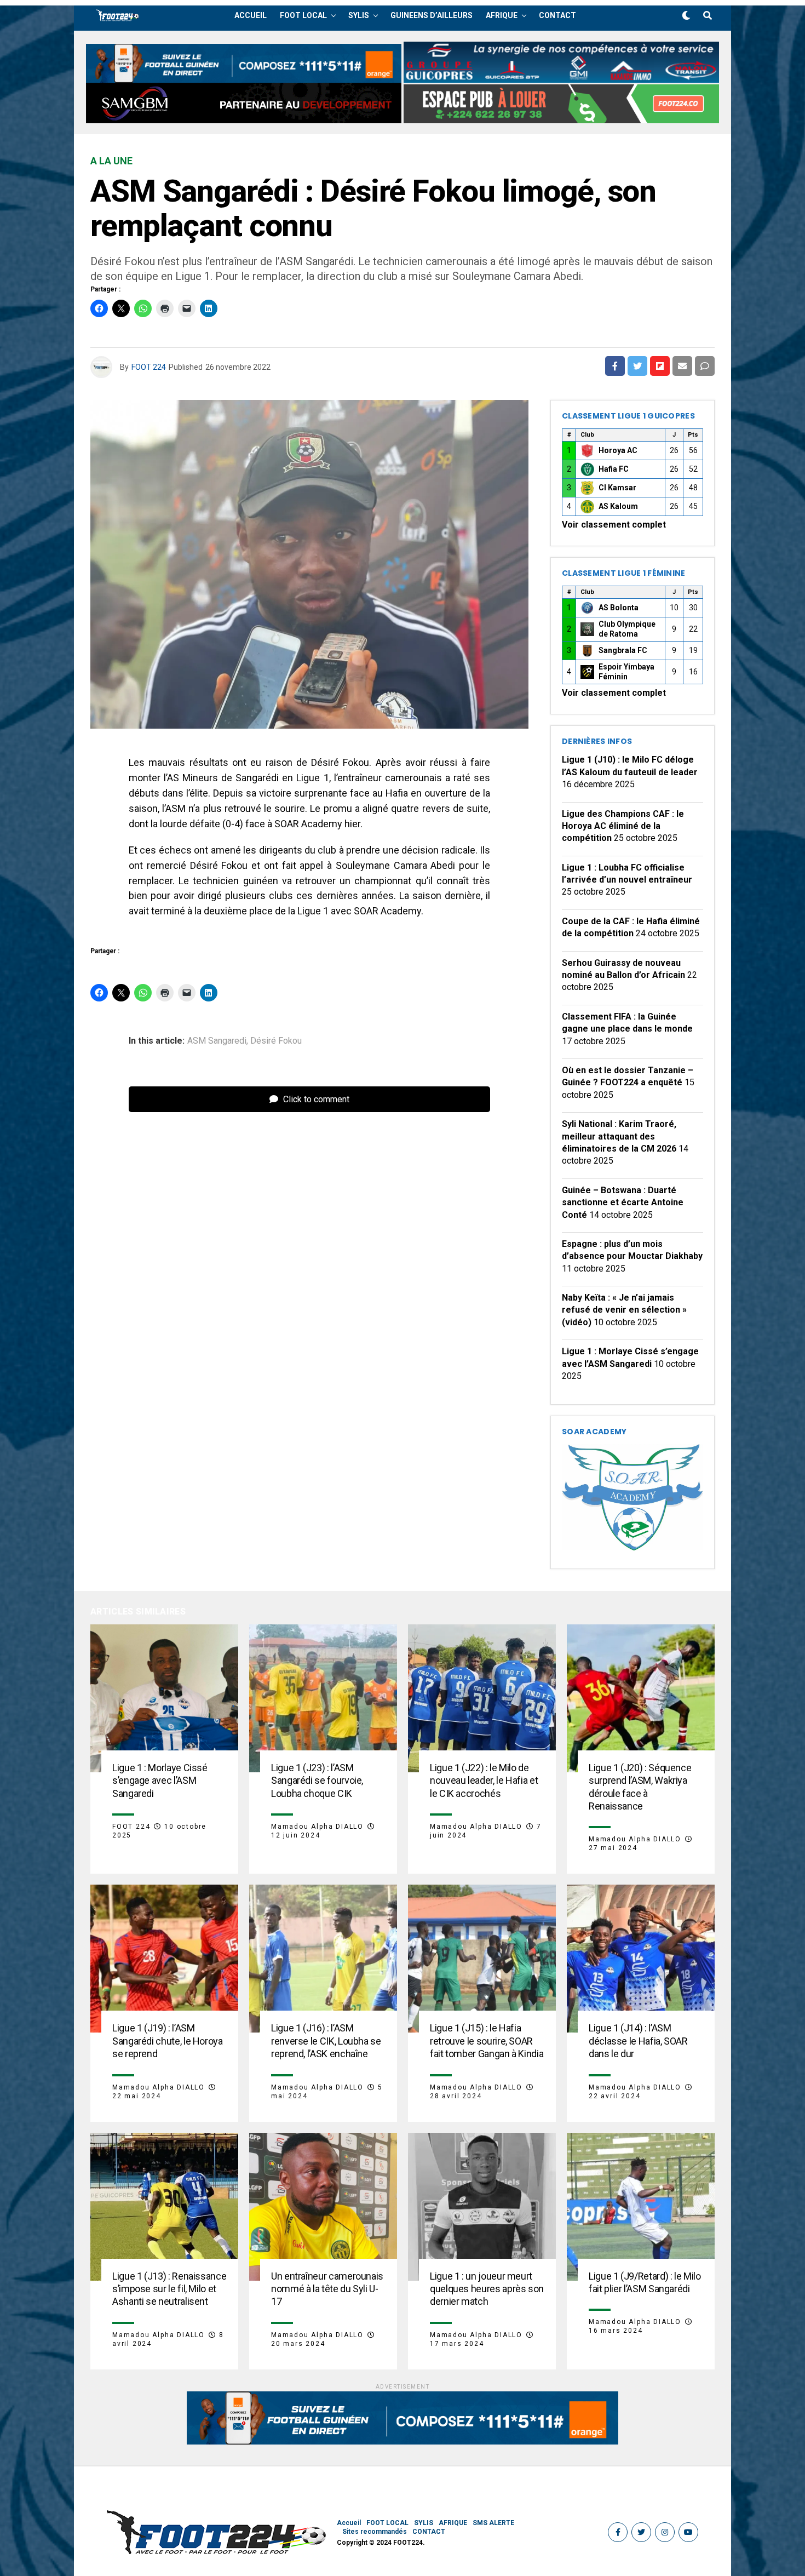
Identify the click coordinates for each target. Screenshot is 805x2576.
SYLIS (359, 15)
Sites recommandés (375, 2532)
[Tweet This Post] (637, 366)
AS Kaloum (618, 506)
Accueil (251, 15)
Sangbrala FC (623, 650)
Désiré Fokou (276, 1041)
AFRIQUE (502, 15)
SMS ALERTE (493, 2523)
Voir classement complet (614, 525)
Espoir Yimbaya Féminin (626, 672)
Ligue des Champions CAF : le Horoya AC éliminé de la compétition (623, 826)
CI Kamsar (617, 488)
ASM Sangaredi (217, 1041)
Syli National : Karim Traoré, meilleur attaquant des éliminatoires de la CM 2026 (619, 1136)
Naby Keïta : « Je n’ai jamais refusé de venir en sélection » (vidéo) (624, 1310)
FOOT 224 (149, 367)
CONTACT (557, 15)
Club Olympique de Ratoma (627, 629)
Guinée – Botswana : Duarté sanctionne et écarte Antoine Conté (623, 1203)
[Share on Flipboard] (660, 366)
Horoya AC (618, 450)
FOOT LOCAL (303, 15)
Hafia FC (614, 469)
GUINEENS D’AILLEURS (432, 15)
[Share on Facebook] (615, 366)
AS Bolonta (619, 608)
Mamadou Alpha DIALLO (317, 1827)
